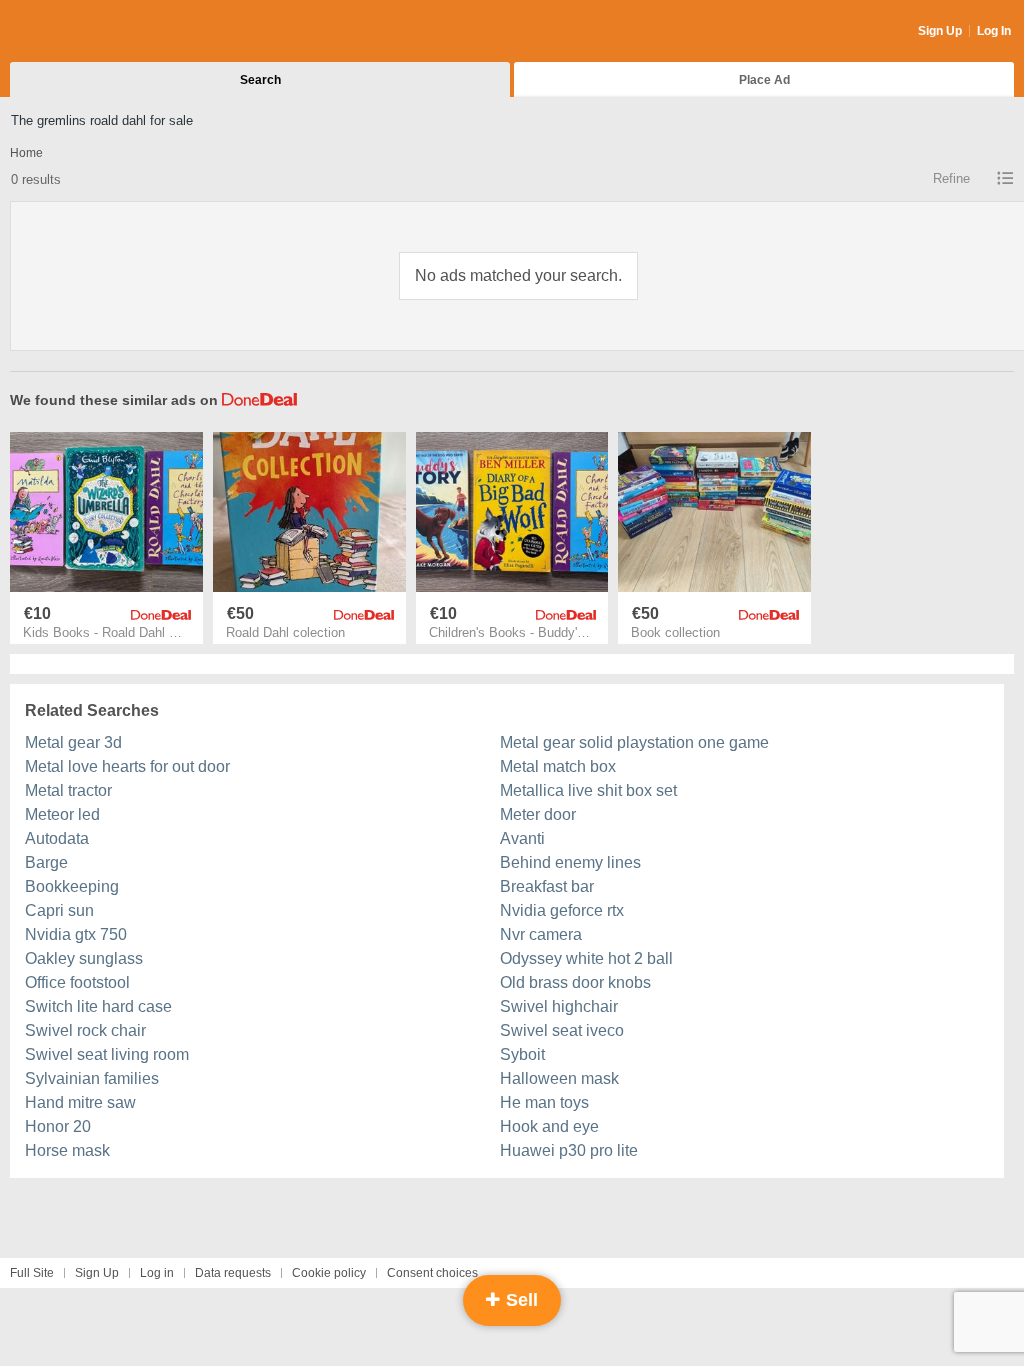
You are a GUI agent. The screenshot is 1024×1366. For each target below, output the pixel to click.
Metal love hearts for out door (127, 766)
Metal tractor (68, 790)
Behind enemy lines (570, 862)
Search (260, 80)
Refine (951, 178)
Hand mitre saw (80, 1102)
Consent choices (432, 1273)
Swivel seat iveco (562, 1030)
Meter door (538, 814)
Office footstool (77, 982)
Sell (519, 1300)
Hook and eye (549, 1126)
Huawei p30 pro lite (569, 1150)
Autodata (57, 838)
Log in (157, 1273)
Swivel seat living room (107, 1054)
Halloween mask (559, 1078)
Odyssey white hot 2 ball (586, 958)
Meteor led (62, 814)
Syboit (522, 1054)
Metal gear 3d (73, 742)
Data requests (233, 1273)
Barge (46, 862)
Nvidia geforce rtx (562, 910)
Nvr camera (541, 934)
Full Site (32, 1273)
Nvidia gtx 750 (76, 934)
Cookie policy (329, 1273)
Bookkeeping (72, 886)
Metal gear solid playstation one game (634, 742)
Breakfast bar (547, 886)
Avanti (522, 838)
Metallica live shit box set (588, 790)
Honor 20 (58, 1126)
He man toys (544, 1102)
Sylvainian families (92, 1078)
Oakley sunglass (84, 958)
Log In (994, 31)
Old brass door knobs (575, 982)
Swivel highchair (559, 1006)
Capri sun (59, 910)
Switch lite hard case (98, 1006)
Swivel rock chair (85, 1030)
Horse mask (67, 1150)
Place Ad (764, 80)
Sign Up (940, 31)
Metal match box (558, 766)
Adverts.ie (88, 32)
